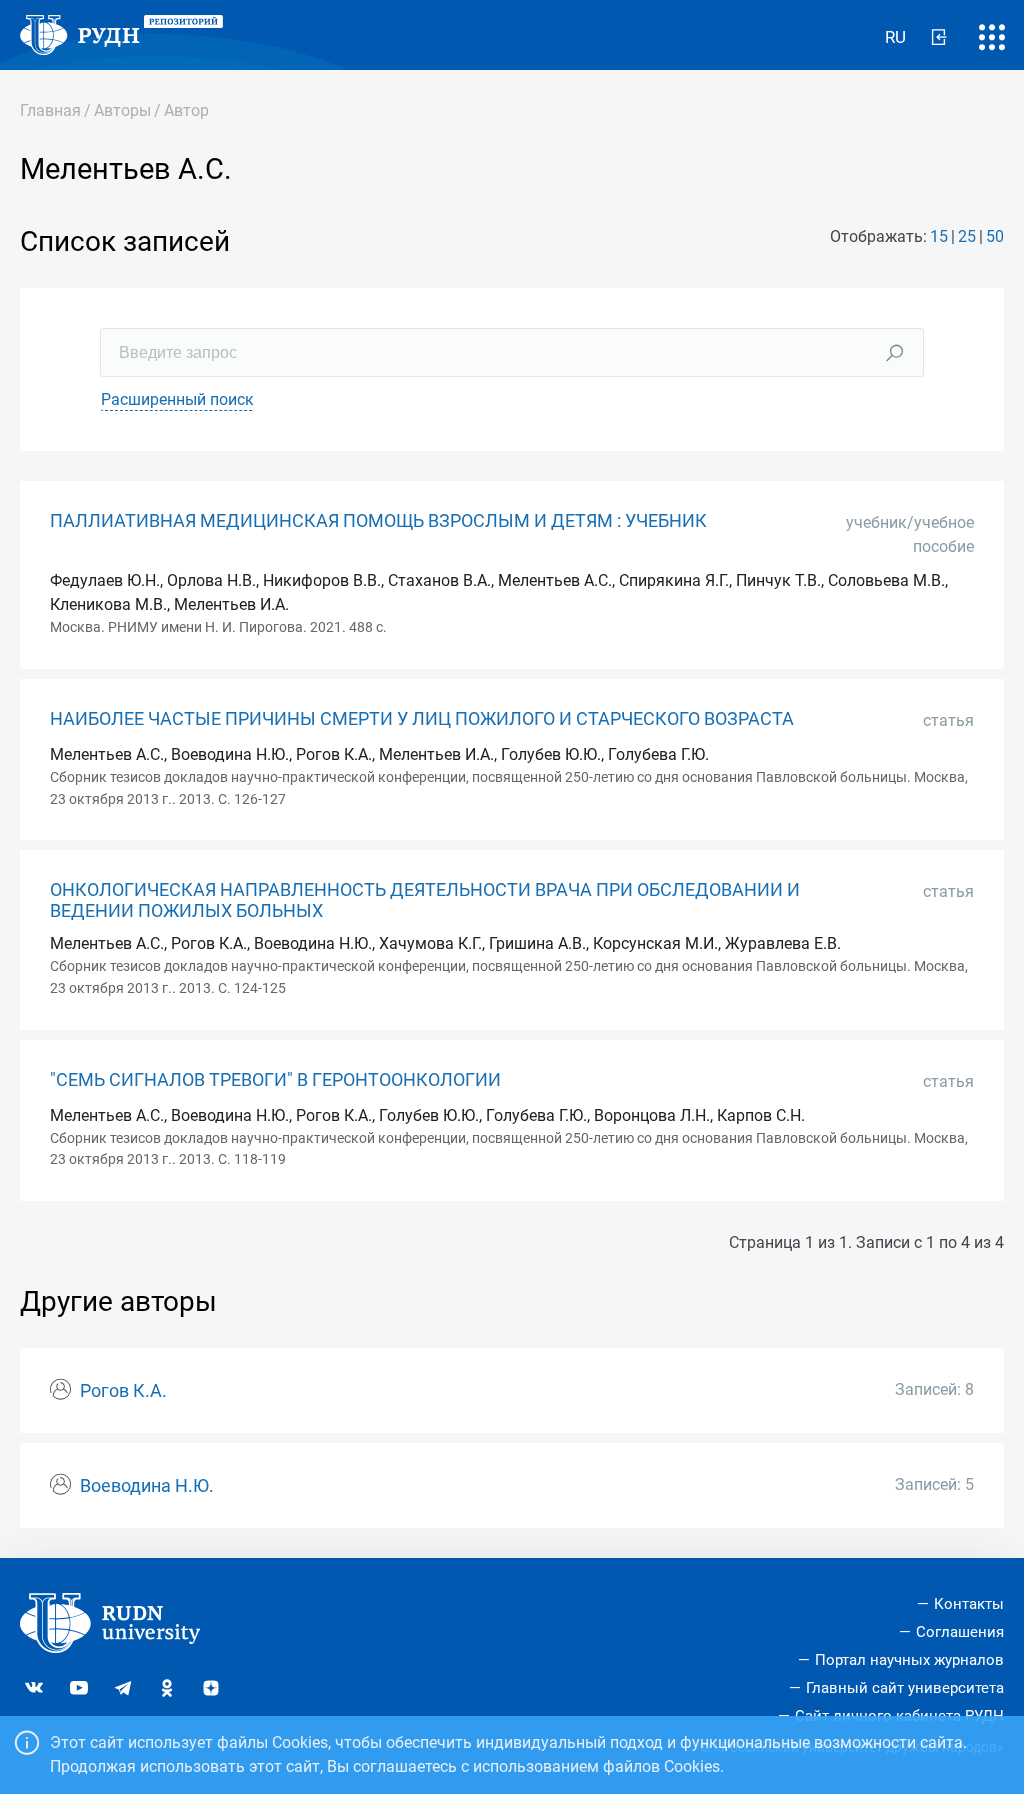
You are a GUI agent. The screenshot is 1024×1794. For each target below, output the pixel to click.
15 (939, 236)
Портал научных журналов (909, 1660)
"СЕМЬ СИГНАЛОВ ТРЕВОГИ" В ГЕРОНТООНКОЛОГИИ (275, 1080)
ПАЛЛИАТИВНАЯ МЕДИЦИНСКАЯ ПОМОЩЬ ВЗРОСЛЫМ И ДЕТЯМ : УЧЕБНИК (378, 521)
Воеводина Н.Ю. (147, 1486)
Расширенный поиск (177, 399)
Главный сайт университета (905, 1688)
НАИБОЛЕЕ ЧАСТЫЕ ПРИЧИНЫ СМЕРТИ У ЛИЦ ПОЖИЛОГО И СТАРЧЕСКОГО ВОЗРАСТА (422, 719)
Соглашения (960, 1632)
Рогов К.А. (123, 1391)
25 (967, 236)
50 (995, 236)
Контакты (969, 1604)
